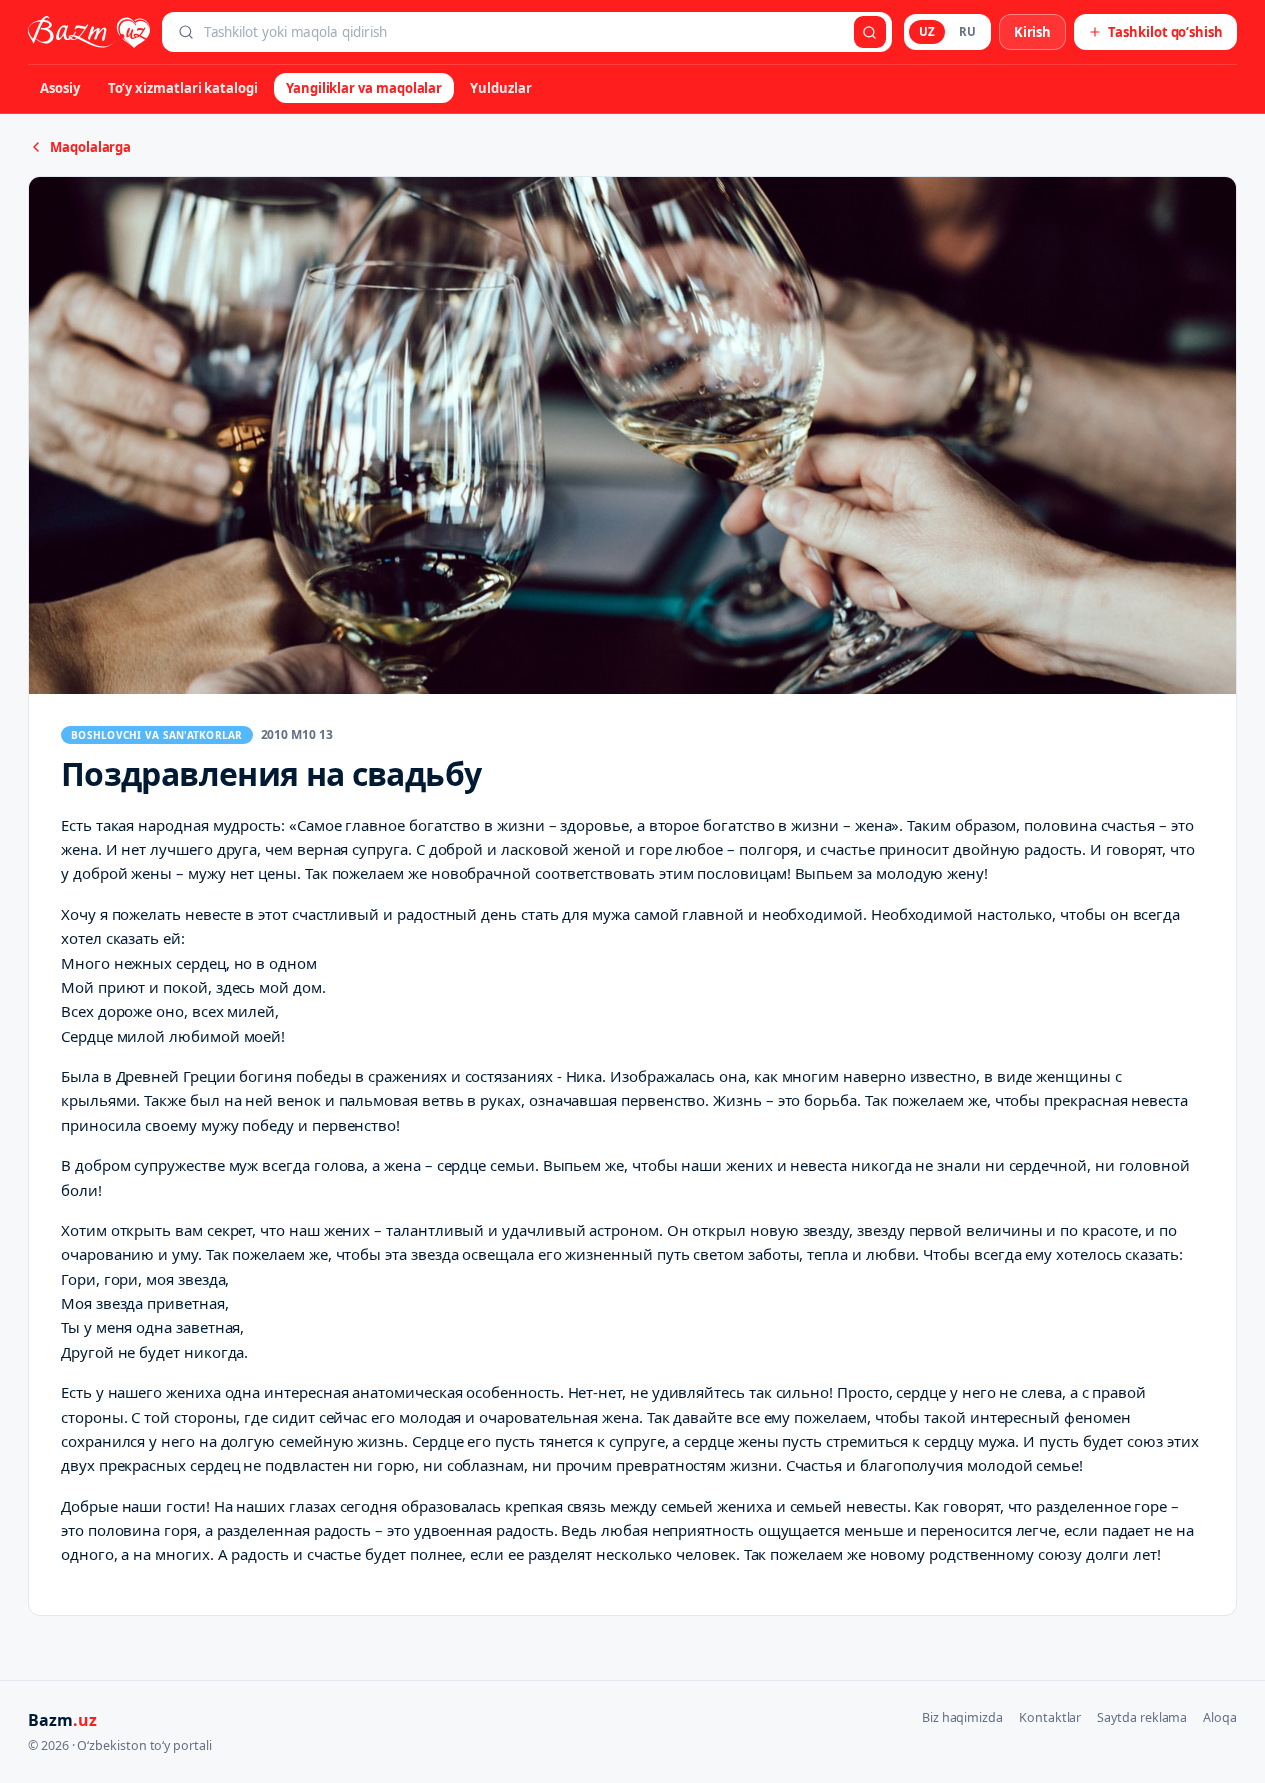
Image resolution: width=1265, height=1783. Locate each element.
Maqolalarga (90, 147)
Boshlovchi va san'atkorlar (157, 735)
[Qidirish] (870, 32)
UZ (927, 31)
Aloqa (1220, 1717)
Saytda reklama (1142, 1717)
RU (967, 31)
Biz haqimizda (962, 1717)
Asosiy (60, 88)
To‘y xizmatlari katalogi (183, 88)
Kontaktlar (1050, 1717)
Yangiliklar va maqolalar (364, 88)
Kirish (1033, 32)
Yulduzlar (500, 88)
